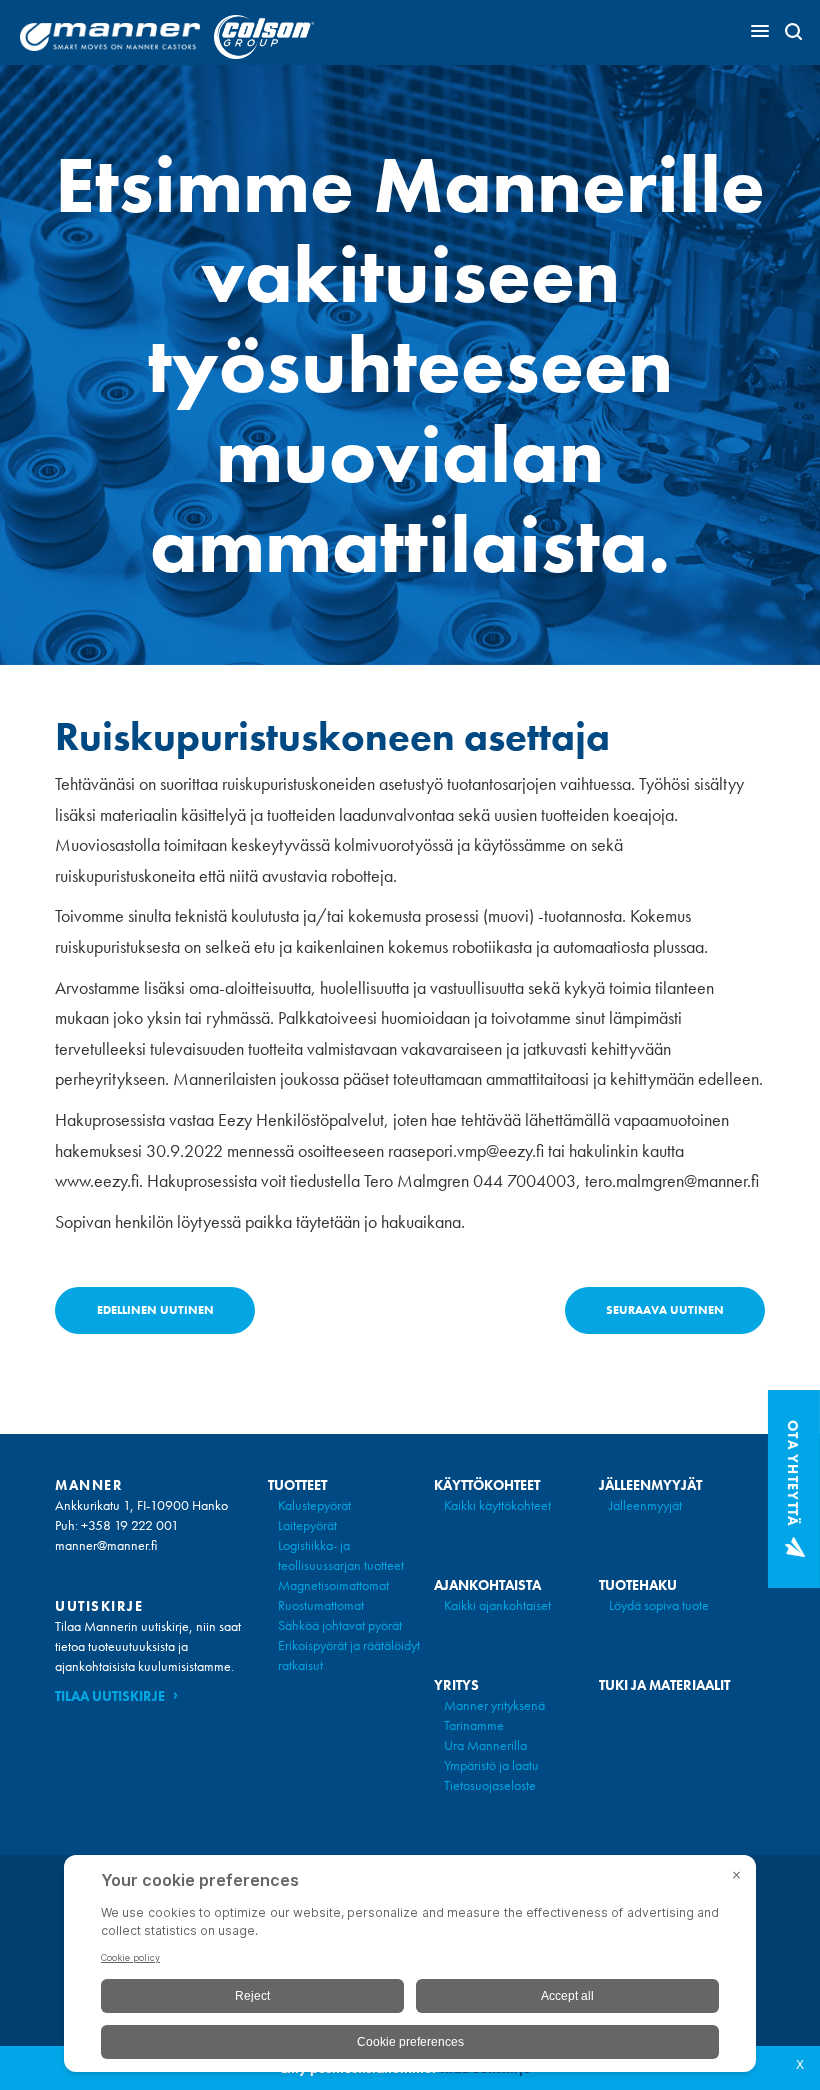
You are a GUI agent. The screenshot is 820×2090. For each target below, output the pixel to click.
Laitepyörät (307, 1525)
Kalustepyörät (314, 1505)
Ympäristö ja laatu (491, 1765)
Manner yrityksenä (494, 1705)
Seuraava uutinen (665, 1310)
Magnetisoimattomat (333, 1585)
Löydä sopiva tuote (659, 1605)
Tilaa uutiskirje (110, 1696)
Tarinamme (474, 1725)
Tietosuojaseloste (490, 1785)
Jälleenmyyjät (645, 1505)
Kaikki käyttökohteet (497, 1505)
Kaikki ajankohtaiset (497, 1605)
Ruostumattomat (321, 1605)
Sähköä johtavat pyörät (340, 1625)
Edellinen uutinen (155, 1310)
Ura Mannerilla (485, 1745)
